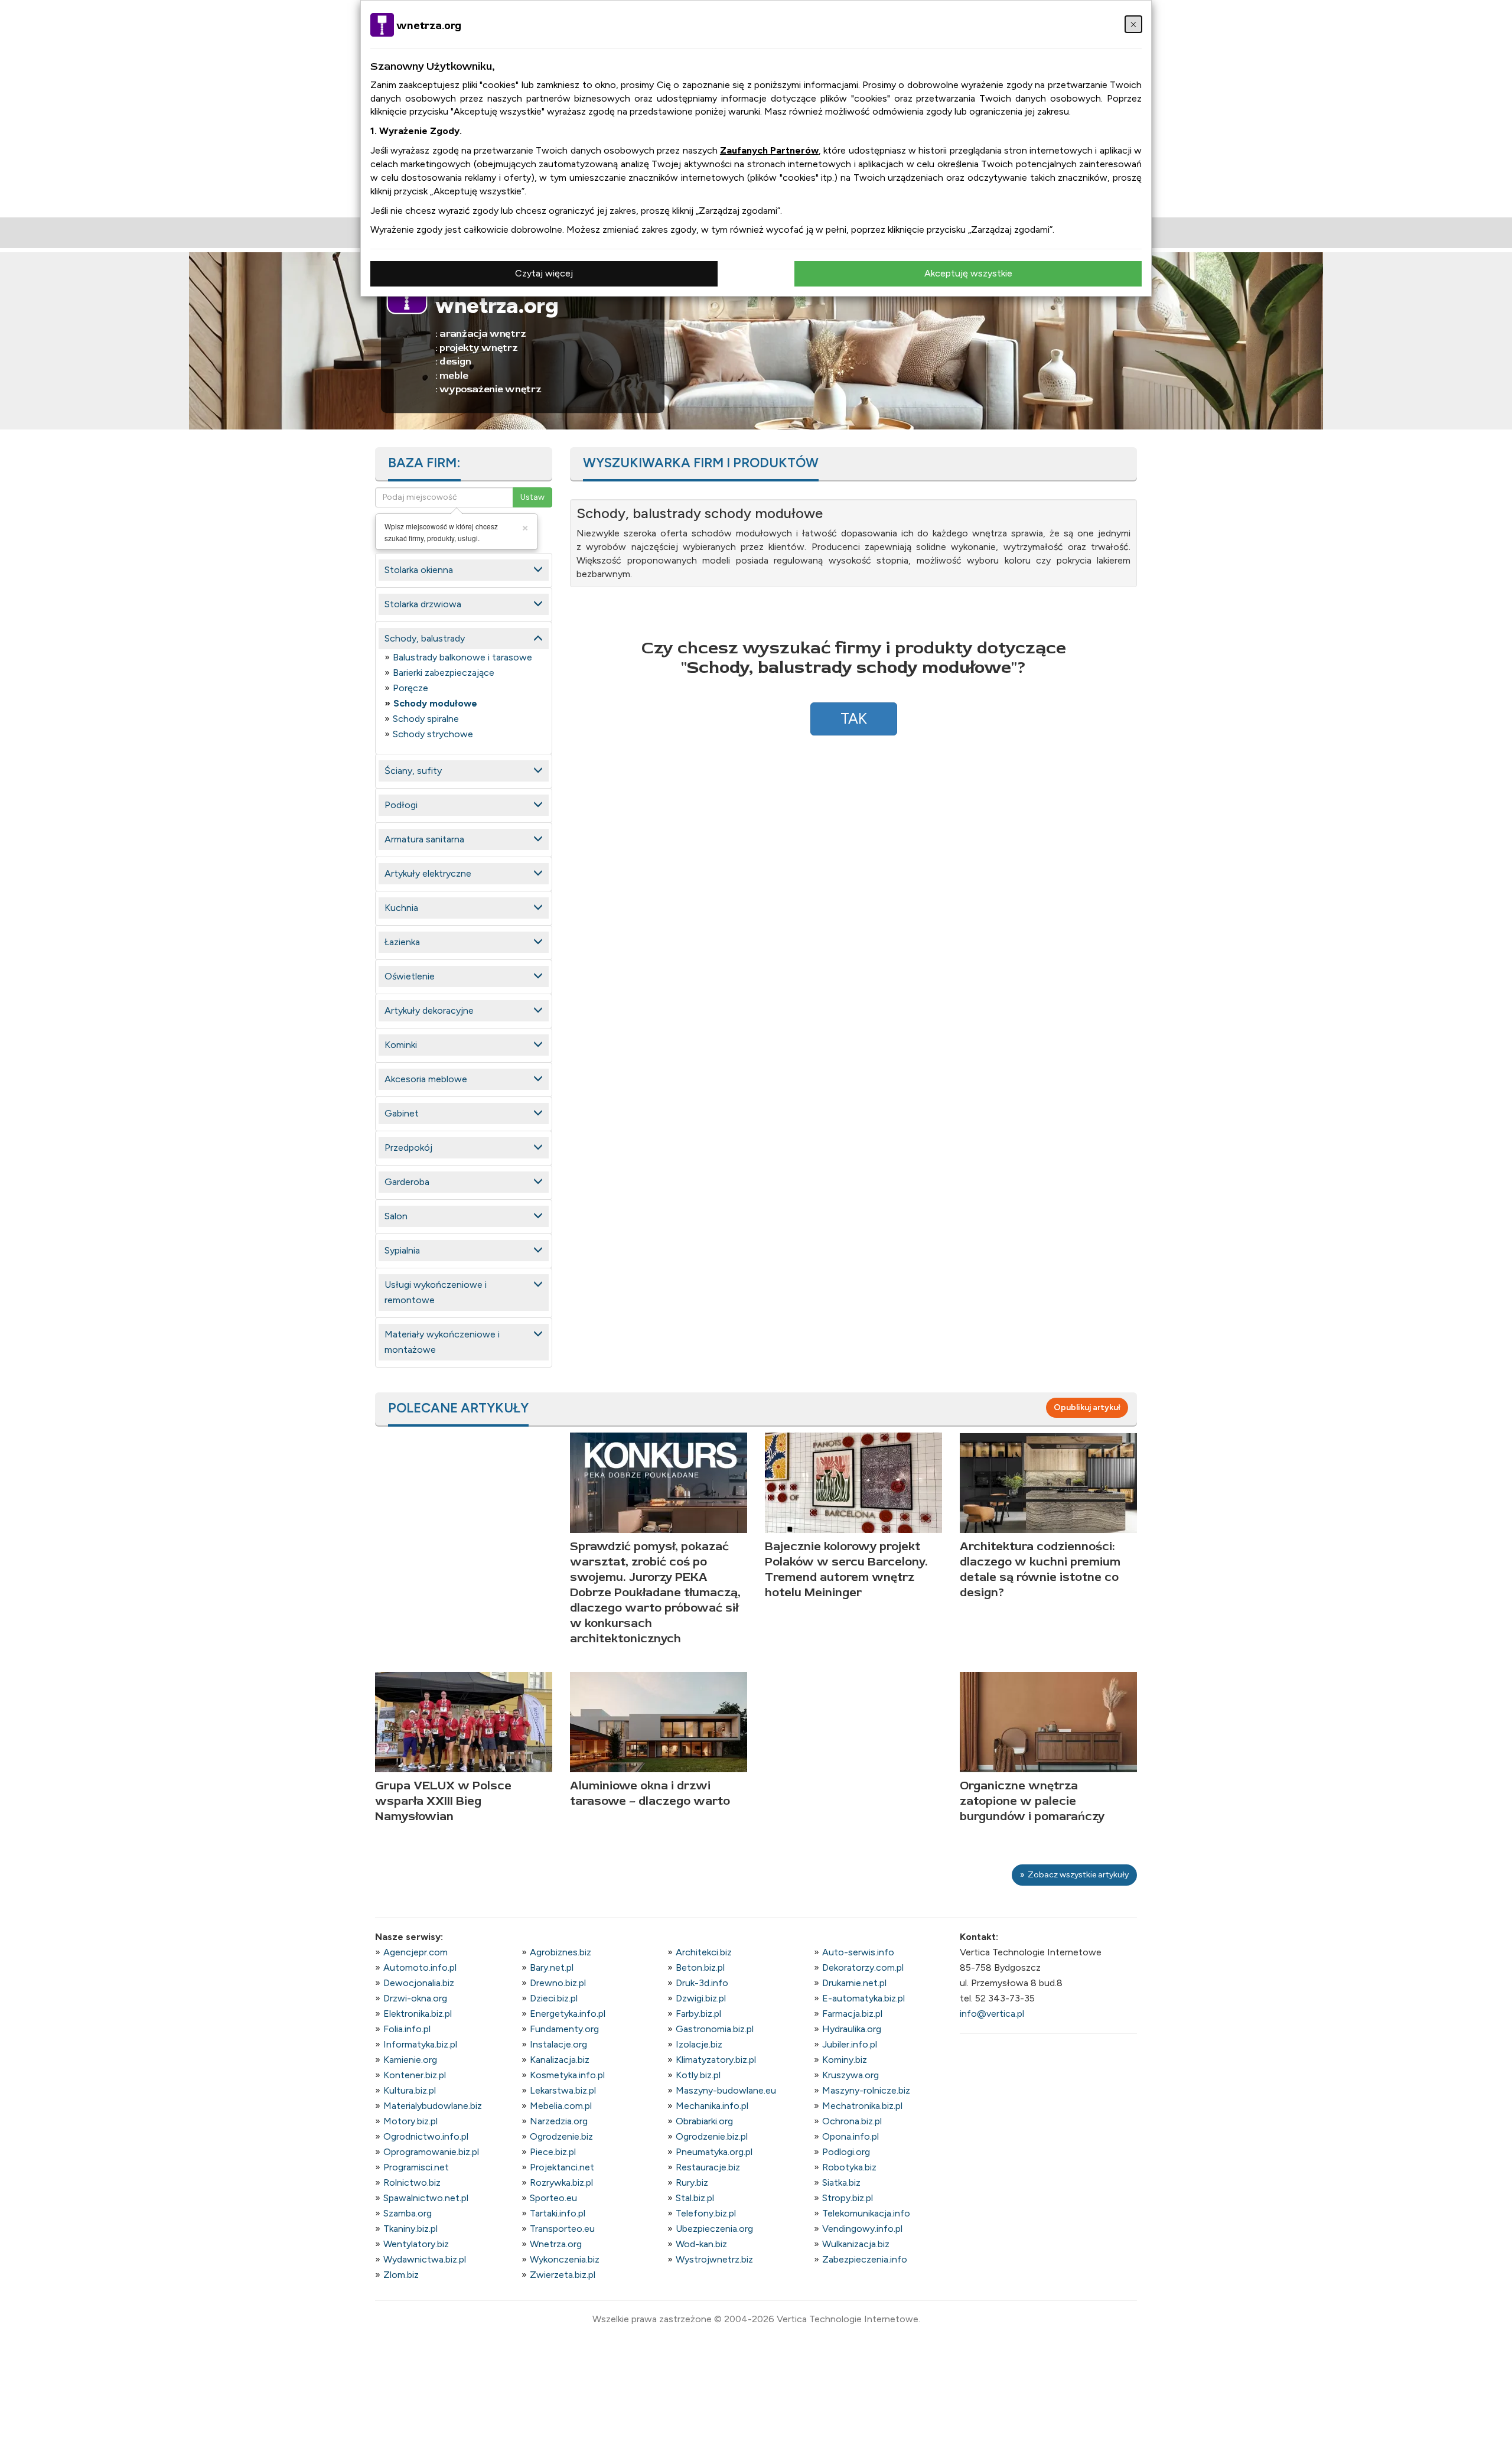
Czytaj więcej (544, 273)
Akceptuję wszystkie (968, 273)
